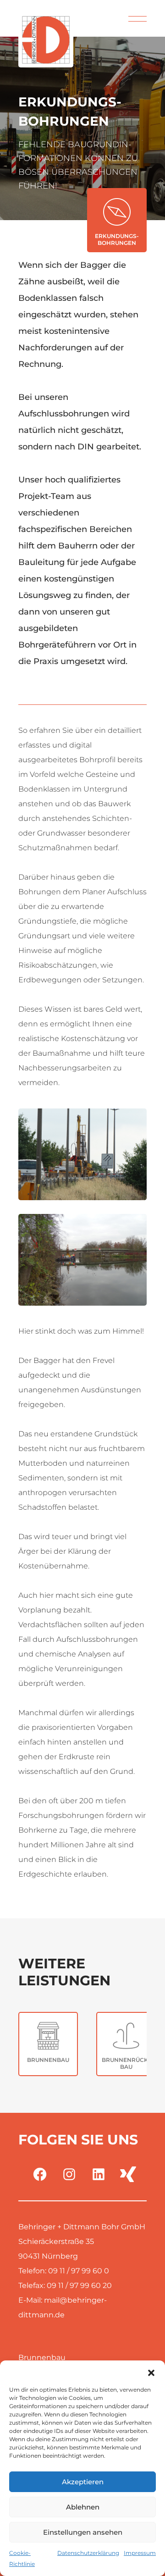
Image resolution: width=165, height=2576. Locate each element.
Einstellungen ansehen (83, 2532)
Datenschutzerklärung (88, 2553)
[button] (151, 2372)
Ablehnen (83, 2507)
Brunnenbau (42, 2357)
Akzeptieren (83, 2482)
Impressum (140, 2553)
